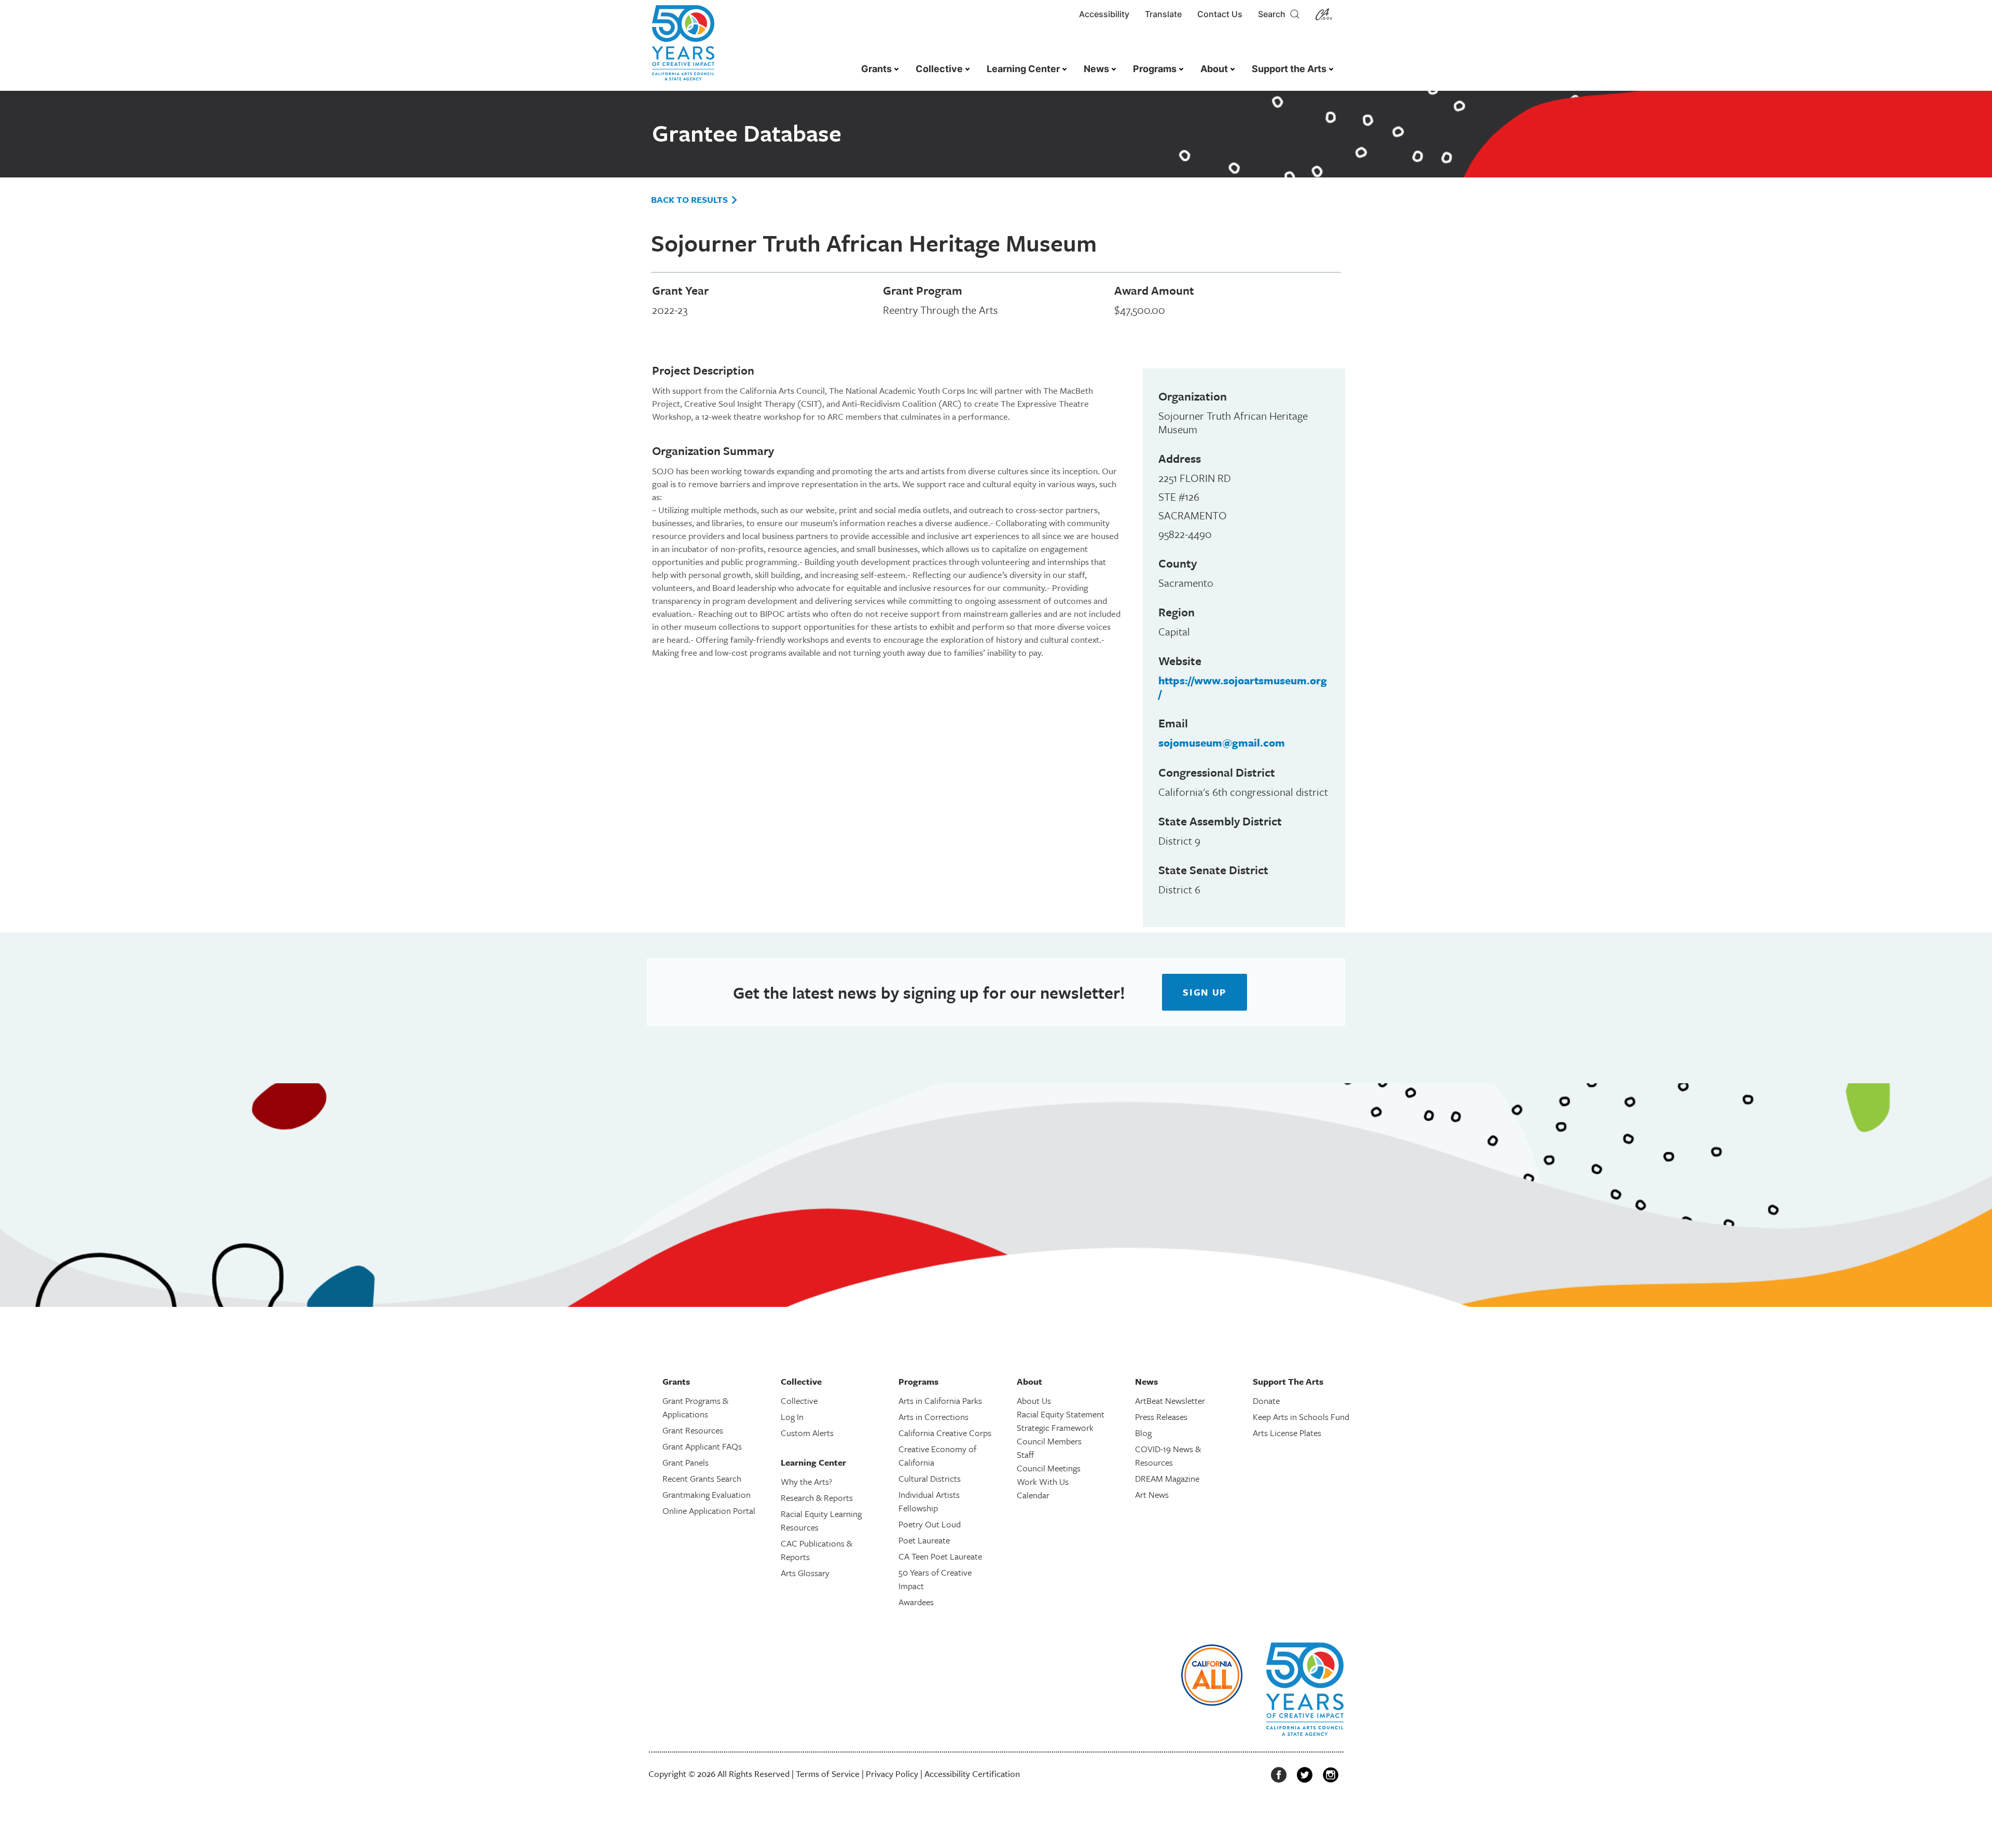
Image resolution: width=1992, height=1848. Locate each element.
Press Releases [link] (1161, 1417)
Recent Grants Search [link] (702, 1478)
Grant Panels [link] (686, 1462)
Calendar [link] (1033, 1495)
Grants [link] (876, 69)
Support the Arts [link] (1289, 69)
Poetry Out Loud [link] (930, 1524)
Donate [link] (1266, 1401)
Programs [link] (1155, 69)
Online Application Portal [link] (709, 1511)
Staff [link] (1025, 1454)
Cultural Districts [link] (930, 1478)
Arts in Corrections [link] (933, 1417)
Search (1274, 14)
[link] (683, 48)
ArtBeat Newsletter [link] (1170, 1401)
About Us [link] (1034, 1401)
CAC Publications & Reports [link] (817, 1550)
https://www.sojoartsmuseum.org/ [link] (1243, 687)
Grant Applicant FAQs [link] (702, 1446)
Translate (1163, 14)
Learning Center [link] (1023, 69)
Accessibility (1104, 14)
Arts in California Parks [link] (940, 1401)
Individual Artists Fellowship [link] (929, 1501)
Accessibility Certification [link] (972, 1774)
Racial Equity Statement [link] (1061, 1414)
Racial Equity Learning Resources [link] (821, 1520)
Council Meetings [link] (1049, 1468)
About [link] (1214, 69)
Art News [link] (1152, 1494)
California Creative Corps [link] (945, 1433)
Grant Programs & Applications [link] (695, 1407)
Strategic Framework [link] (1055, 1428)
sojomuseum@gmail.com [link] (1222, 742)
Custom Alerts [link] (807, 1433)
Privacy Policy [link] (892, 1774)
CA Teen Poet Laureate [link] (940, 1556)
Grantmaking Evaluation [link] (707, 1494)
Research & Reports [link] (817, 1498)
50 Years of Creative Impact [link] (935, 1579)
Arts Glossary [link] (805, 1573)
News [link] (1096, 69)
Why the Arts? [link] (806, 1481)
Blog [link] (1143, 1433)
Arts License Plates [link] (1287, 1433)
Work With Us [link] (1043, 1481)
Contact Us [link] (1220, 14)
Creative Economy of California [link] (937, 1456)
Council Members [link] (1049, 1441)
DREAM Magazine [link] (1167, 1478)
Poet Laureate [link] (924, 1540)
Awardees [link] (916, 1602)
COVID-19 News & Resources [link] (1168, 1456)
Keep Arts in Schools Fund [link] (1301, 1417)
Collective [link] (939, 69)
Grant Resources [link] (693, 1430)
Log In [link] (792, 1417)
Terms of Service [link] (828, 1774)
